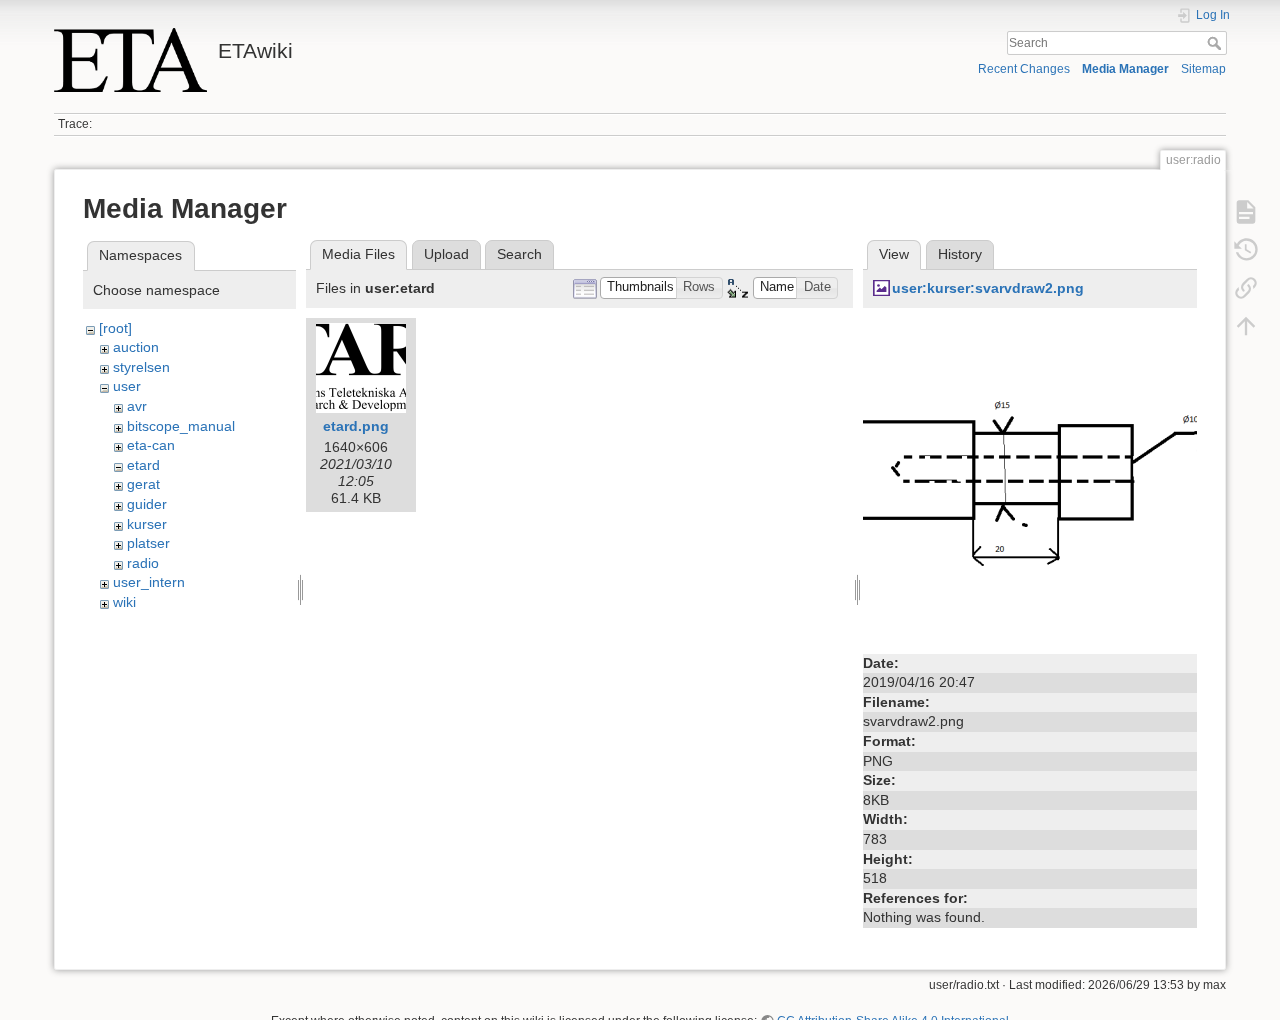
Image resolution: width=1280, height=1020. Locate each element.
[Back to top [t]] (1246, 326)
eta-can (151, 445)
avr (137, 406)
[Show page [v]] (1246, 212)
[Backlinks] (1246, 288)
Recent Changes (1024, 69)
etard (143, 465)
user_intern (149, 582)
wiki (124, 602)
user (127, 386)
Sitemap (1203, 69)
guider (147, 504)
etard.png (356, 426)
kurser (147, 524)
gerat (143, 484)
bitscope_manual (181, 426)
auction (136, 347)
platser (148, 543)
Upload (446, 254)
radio (143, 563)
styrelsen (141, 367)
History (960, 254)
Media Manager (1125, 69)
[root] (115, 328)
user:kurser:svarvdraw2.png (988, 288)
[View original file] (1030, 482)
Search (1216, 43)
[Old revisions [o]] (1246, 250)
